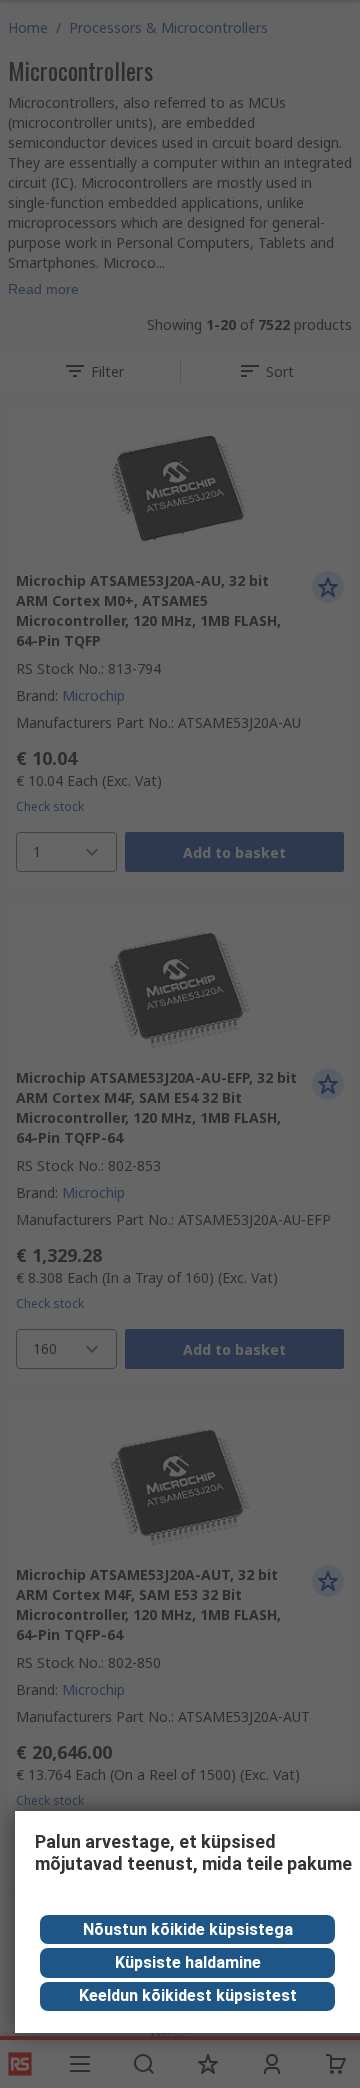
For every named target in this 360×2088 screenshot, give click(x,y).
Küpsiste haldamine (188, 1962)
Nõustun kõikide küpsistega (188, 1929)
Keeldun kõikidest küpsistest (188, 1995)
